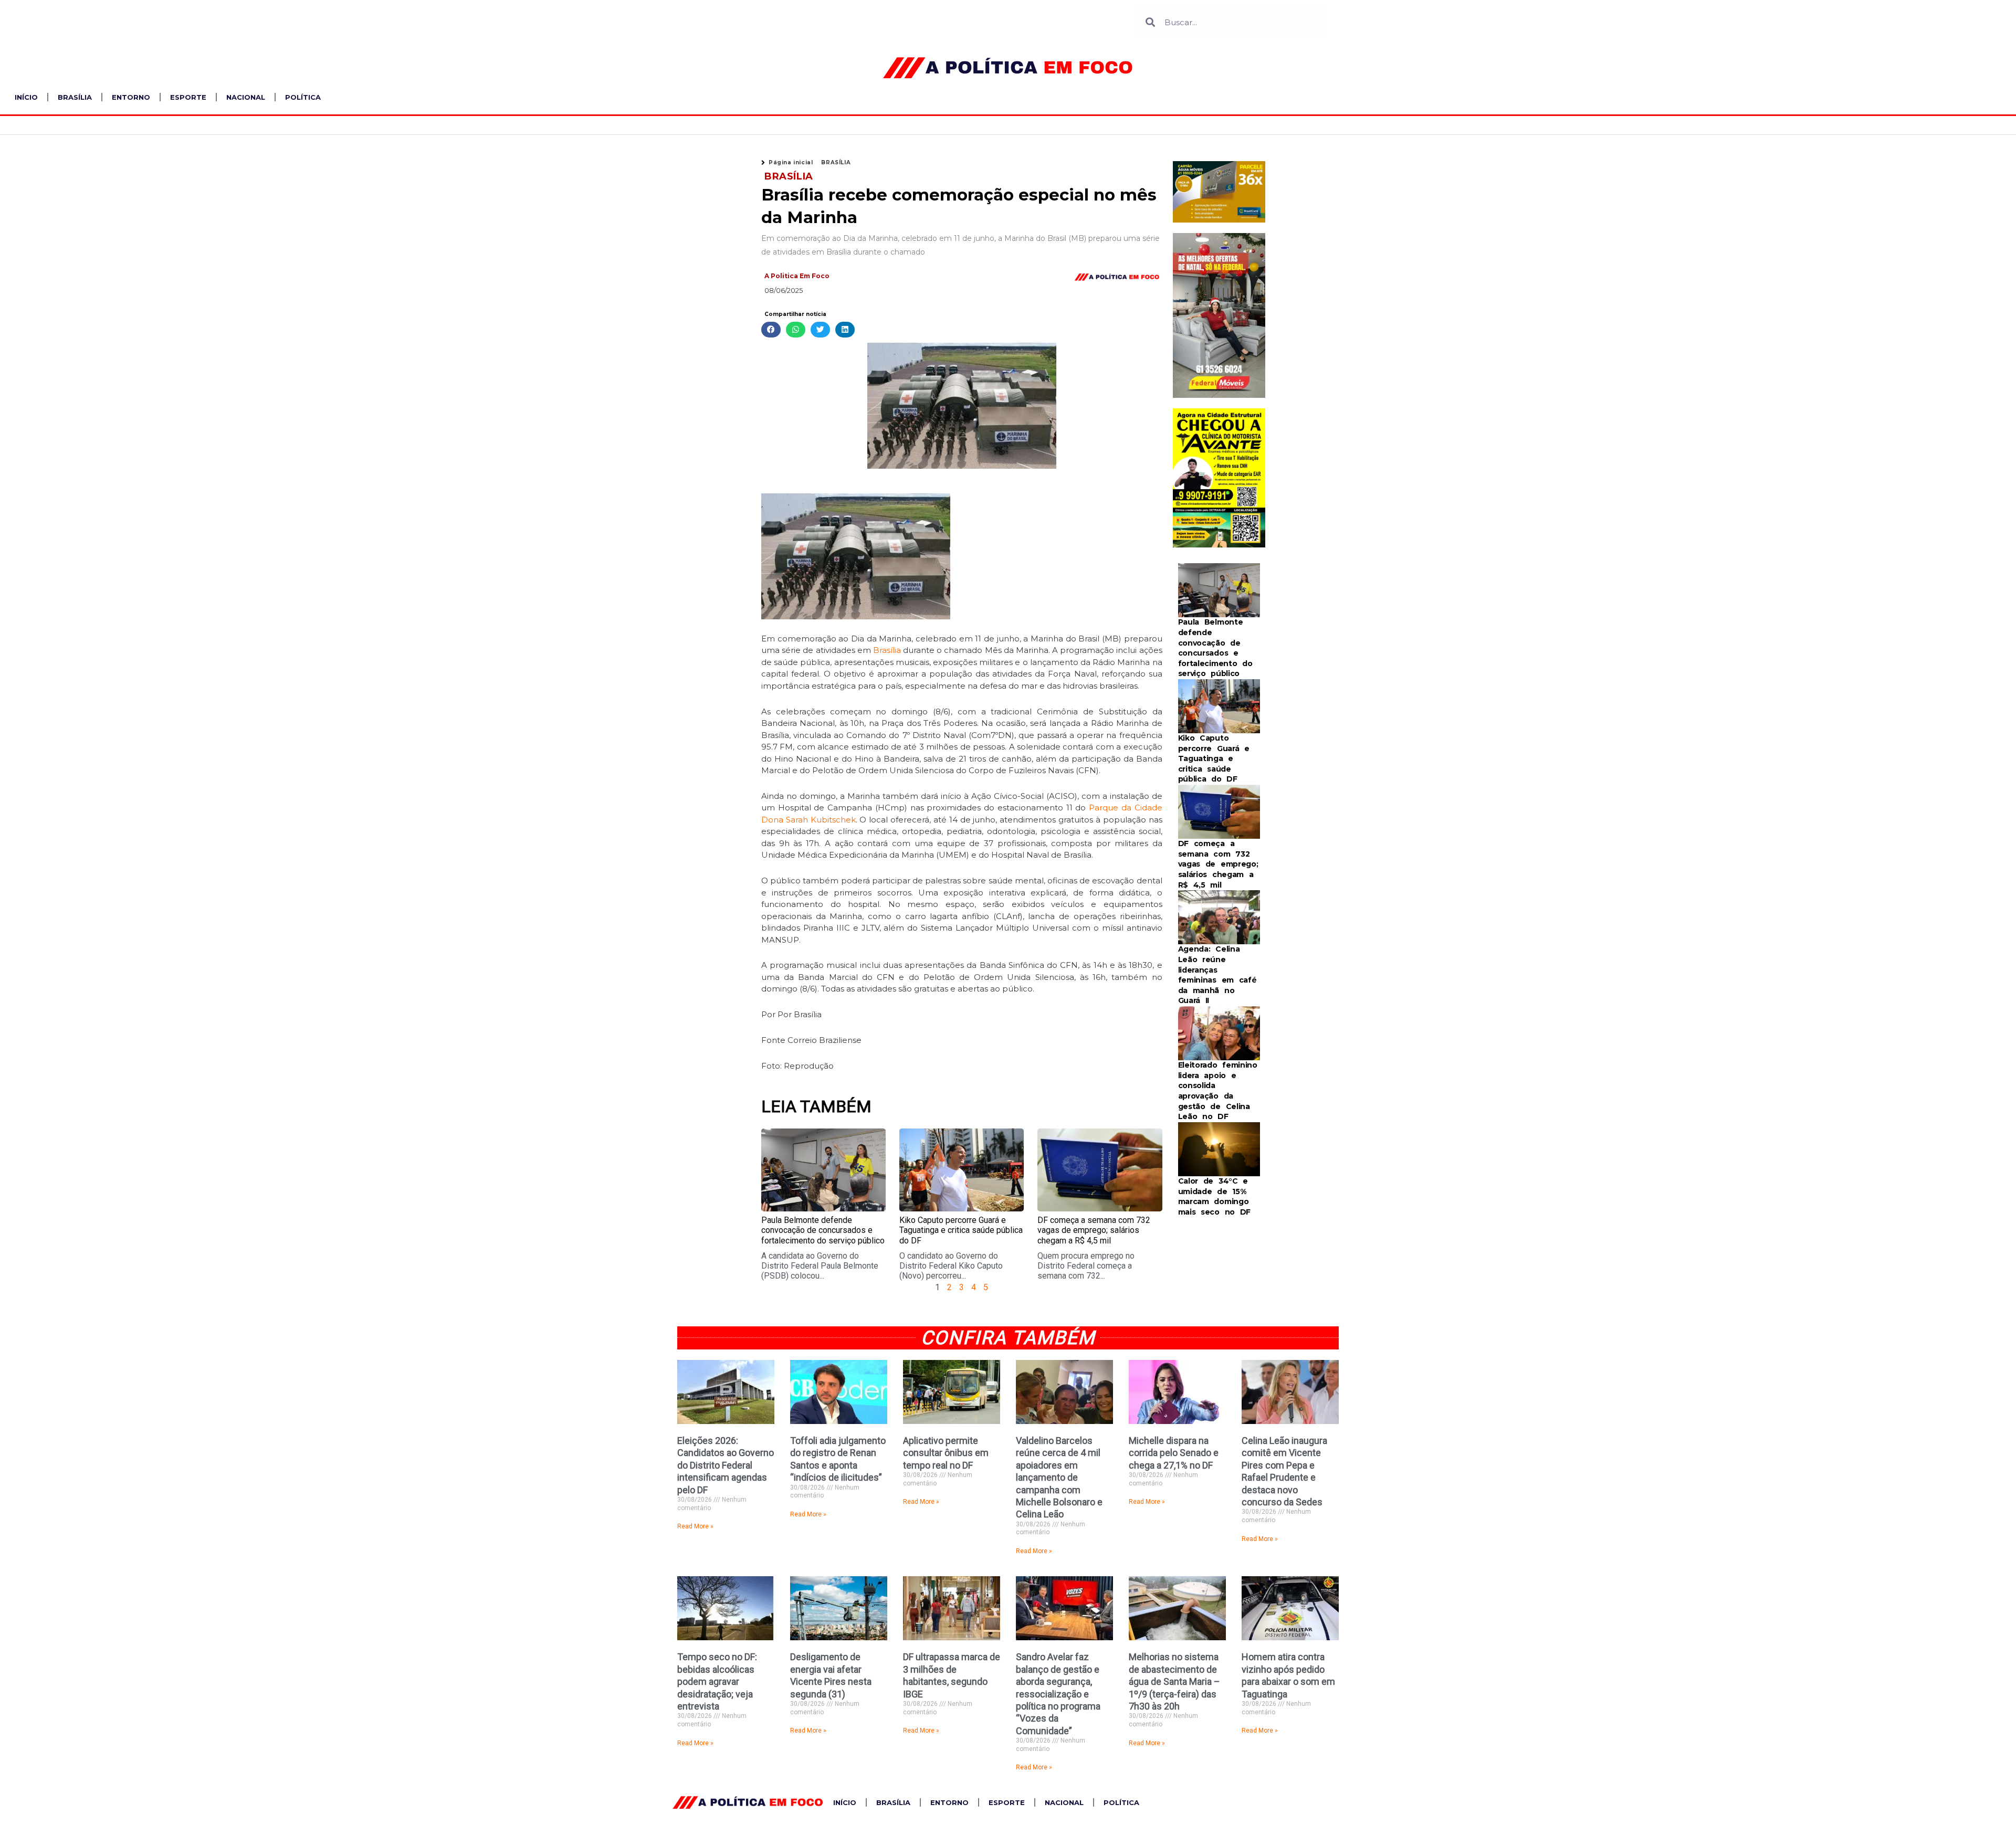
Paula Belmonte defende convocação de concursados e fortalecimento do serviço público (823, 1230)
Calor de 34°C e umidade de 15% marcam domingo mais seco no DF (1215, 1196)
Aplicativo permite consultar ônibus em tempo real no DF (946, 1453)
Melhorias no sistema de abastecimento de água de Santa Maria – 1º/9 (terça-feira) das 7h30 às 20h (1174, 1681)
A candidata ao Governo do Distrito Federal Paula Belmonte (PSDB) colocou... (820, 1266)
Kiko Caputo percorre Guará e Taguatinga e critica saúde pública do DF (961, 1230)
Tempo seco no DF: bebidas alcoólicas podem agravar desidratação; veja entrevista (717, 1681)
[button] (771, 330)
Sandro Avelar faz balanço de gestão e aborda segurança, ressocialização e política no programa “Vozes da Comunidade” (1058, 1694)
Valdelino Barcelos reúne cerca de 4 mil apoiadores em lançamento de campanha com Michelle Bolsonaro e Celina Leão (1059, 1477)
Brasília (887, 650)
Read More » (695, 1526)
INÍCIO (26, 97)
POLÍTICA (303, 97)
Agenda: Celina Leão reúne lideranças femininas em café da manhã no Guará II (1217, 975)
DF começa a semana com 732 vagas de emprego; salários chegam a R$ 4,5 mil (1094, 1230)
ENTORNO (131, 97)
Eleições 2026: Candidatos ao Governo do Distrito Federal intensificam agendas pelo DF (726, 1465)
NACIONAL (246, 97)
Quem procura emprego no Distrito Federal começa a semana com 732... (1086, 1266)
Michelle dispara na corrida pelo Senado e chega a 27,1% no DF (1174, 1453)
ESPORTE (188, 97)
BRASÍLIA (75, 97)
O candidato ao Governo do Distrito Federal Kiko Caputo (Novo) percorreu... (951, 1266)
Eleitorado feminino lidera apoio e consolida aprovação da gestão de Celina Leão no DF (1218, 1091)
